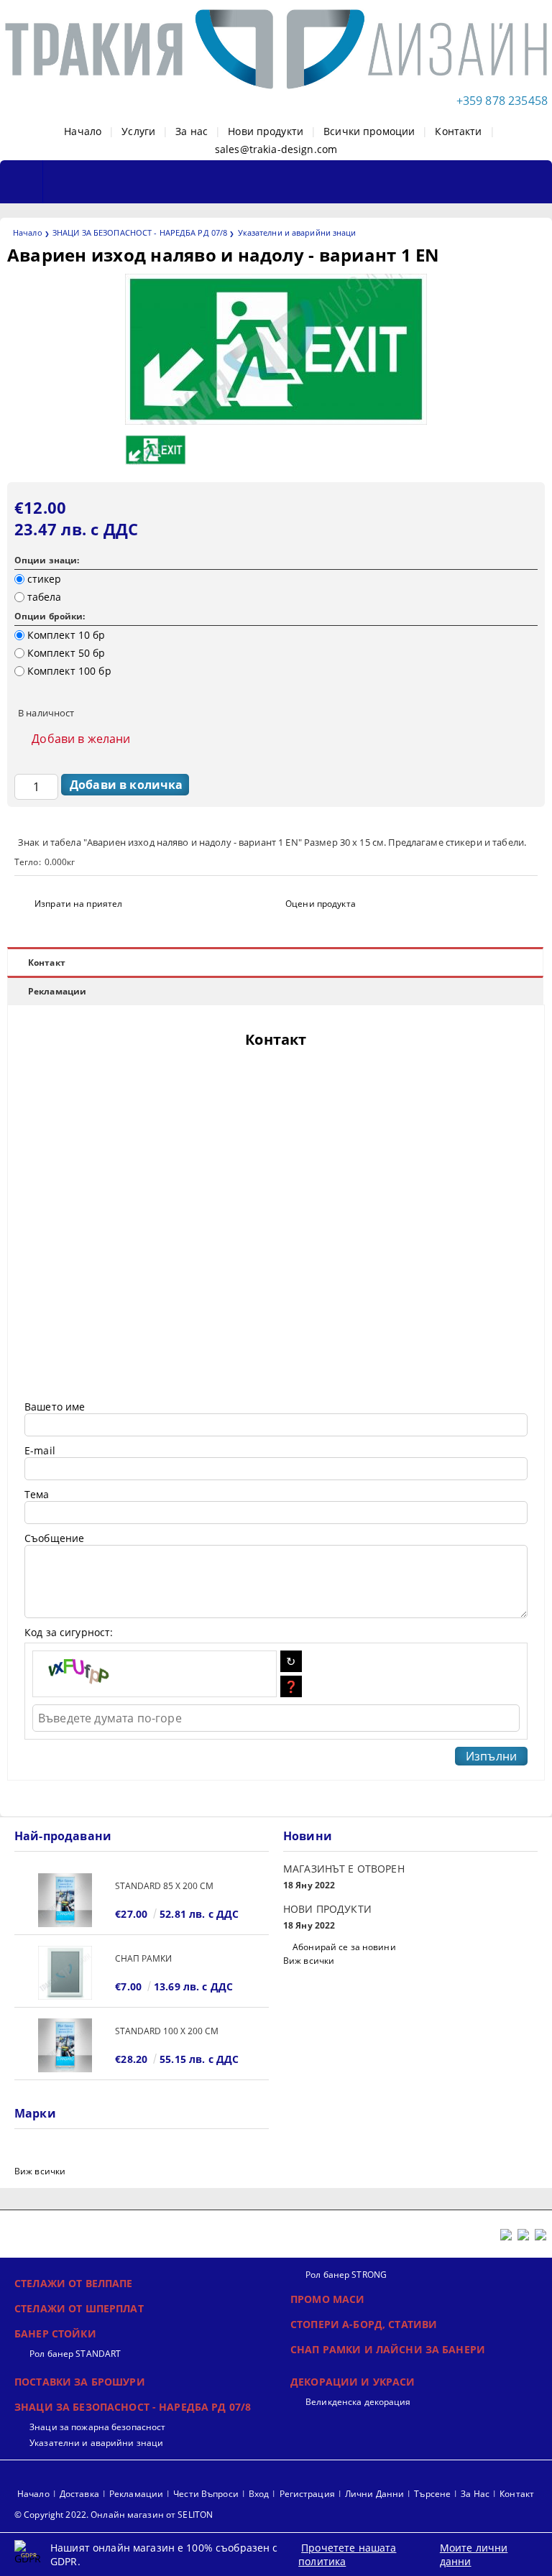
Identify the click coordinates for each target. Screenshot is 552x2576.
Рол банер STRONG (346, 2275)
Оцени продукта (321, 904)
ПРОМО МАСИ (327, 2299)
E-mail (40, 1450)
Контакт (47, 962)
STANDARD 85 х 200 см (164, 1886)
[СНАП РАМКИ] (65, 1973)
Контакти (458, 131)
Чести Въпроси (206, 2494)
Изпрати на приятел (78, 904)
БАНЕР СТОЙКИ (55, 2333)
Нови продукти (266, 131)
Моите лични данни (474, 2554)
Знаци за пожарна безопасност (97, 2427)
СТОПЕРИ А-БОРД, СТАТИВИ (364, 2324)
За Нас (475, 2494)
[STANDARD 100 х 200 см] (65, 2045)
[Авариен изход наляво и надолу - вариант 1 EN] (276, 421)
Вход (259, 2494)
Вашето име (55, 1407)
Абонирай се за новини (344, 1947)
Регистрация (307, 2494)
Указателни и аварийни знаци (297, 232)
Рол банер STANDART (75, 2354)
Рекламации (57, 991)
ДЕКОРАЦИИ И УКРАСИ (353, 2382)
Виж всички (309, 1961)
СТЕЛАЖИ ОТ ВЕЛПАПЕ (74, 2283)
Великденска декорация (358, 2402)
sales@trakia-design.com (276, 149)
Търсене (432, 2494)
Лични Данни (374, 2494)
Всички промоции (369, 131)
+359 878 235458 (502, 101)
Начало (83, 131)
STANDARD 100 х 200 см (167, 2031)
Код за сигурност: (69, 1632)
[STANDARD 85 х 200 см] (65, 1900)
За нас (192, 131)
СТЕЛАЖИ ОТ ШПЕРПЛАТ (79, 2308)
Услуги (138, 131)
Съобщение (54, 1538)
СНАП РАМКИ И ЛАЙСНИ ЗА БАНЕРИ (388, 2349)
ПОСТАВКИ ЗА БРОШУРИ (80, 2382)
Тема (37, 1494)
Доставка (79, 2494)
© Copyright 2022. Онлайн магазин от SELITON (114, 2515)
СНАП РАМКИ (143, 1958)
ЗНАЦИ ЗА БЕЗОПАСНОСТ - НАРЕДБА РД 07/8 (140, 232)
